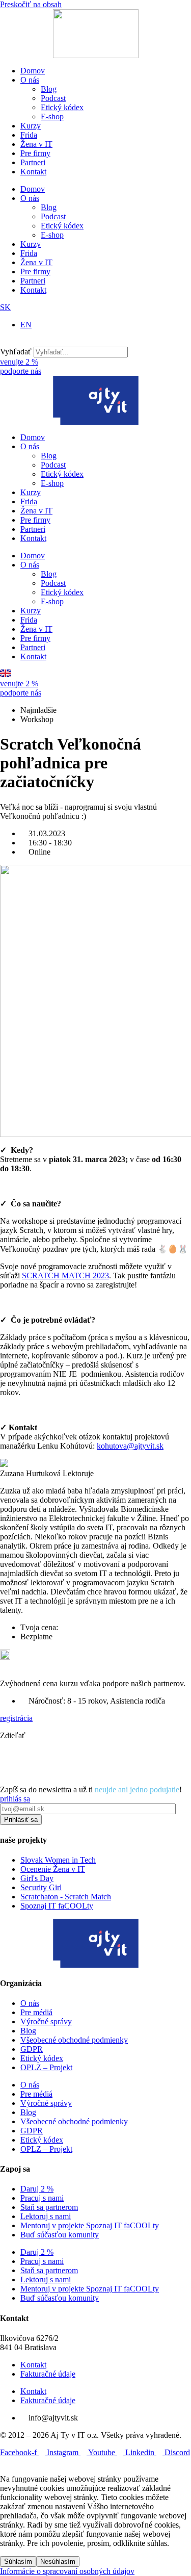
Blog (49, 89)
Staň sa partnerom (49, 2207)
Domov (33, 71)
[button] (95, 342)
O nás (30, 80)
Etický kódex (62, 107)
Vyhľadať (16, 352)
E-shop (52, 117)
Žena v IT (36, 144)
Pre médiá (36, 2012)
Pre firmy (35, 153)
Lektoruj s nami (46, 2216)
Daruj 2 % (37, 2189)
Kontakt (33, 172)
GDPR (32, 2049)
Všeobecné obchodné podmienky (74, 2040)
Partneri (33, 162)
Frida (29, 135)
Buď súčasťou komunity (60, 2235)
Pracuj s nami (42, 2198)
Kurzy (31, 126)
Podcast (53, 98)
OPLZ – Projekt (46, 2067)
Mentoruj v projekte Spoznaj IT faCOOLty (90, 2225)
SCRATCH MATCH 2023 (65, 1276)
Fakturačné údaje (48, 2374)
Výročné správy (46, 2021)
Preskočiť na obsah (31, 4)
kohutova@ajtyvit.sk (130, 1446)
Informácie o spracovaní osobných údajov (67, 2571)
